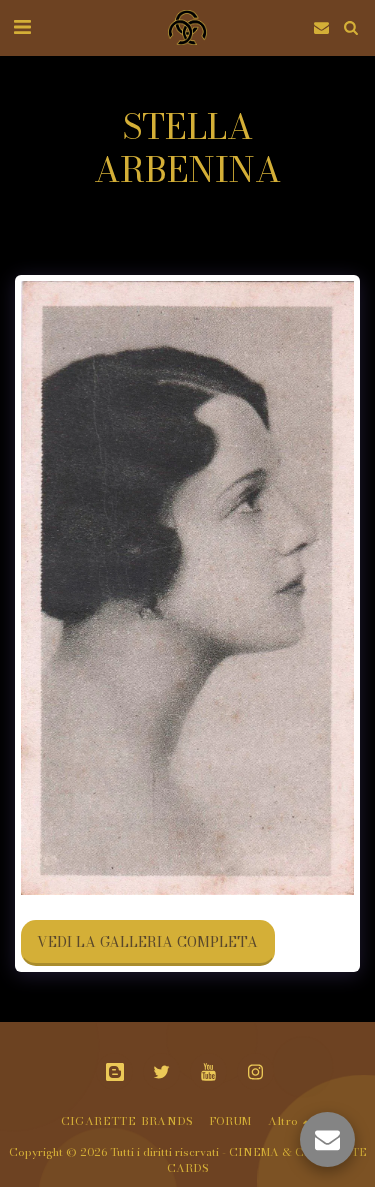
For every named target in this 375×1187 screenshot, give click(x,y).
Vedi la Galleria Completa (147, 942)
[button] (22, 26)
